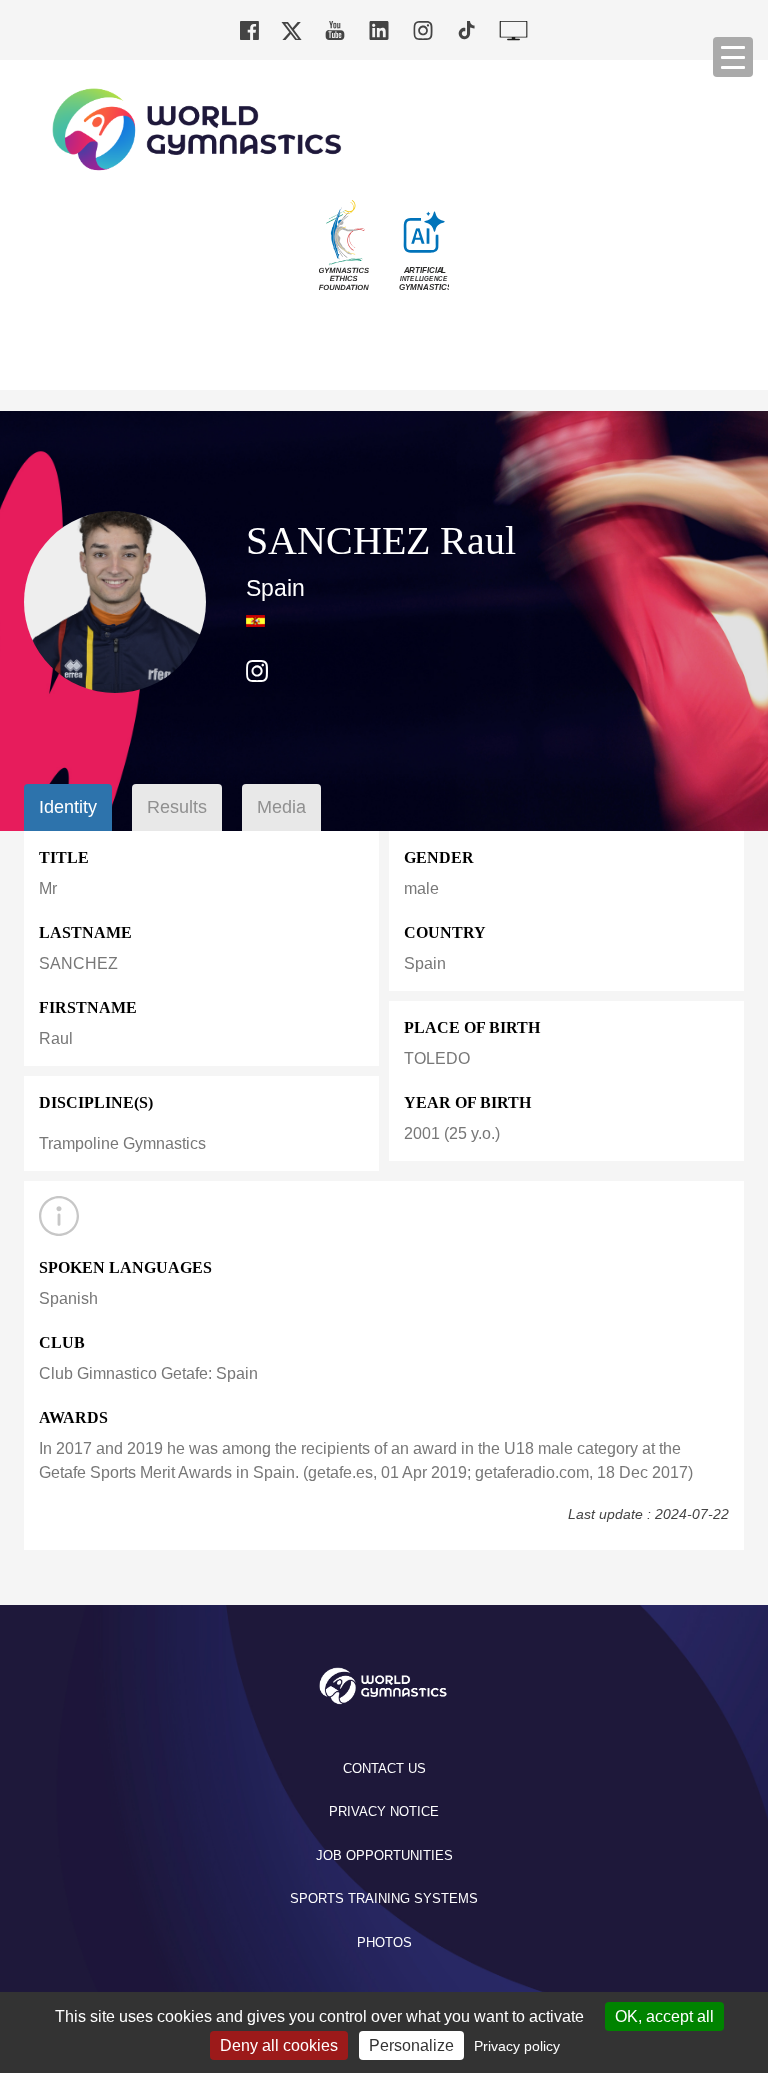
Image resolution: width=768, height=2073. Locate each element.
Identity (68, 807)
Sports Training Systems (384, 1898)
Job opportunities (384, 1855)
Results (177, 807)
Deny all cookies (279, 2045)
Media (281, 807)
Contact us (384, 1768)
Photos (384, 1942)
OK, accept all (664, 2016)
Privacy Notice (384, 1811)
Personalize (411, 2045)
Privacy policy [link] (517, 2046)
